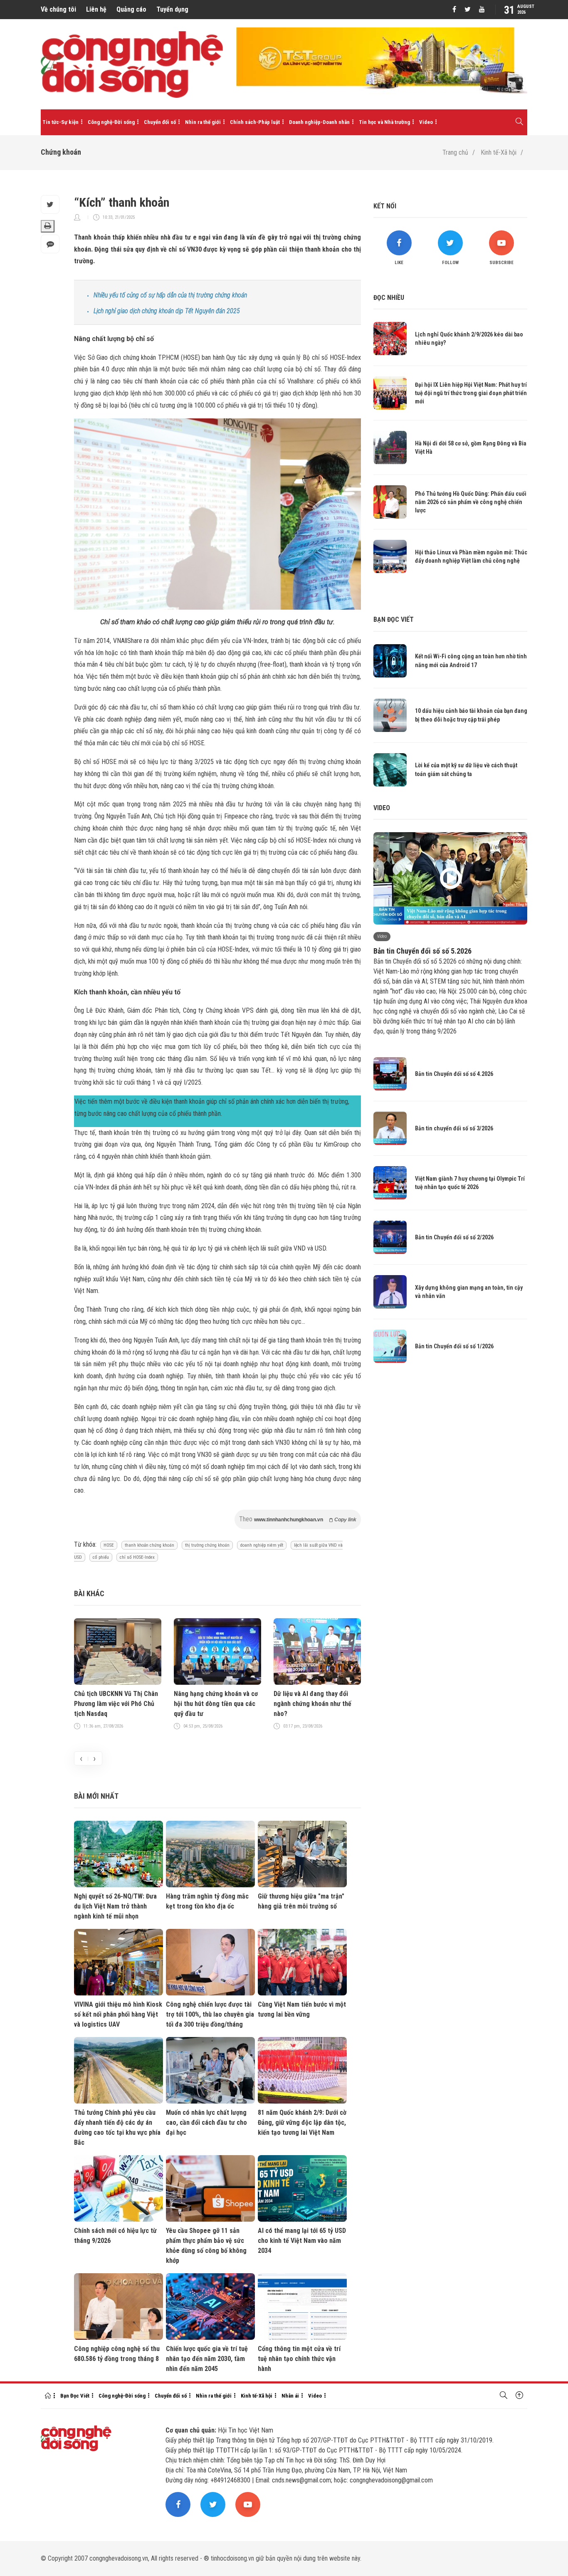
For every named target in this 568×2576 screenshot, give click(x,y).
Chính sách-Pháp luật (255, 122)
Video (426, 122)
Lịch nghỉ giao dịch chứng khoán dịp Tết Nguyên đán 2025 (167, 311)
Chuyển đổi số (160, 122)
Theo (298, 1519)
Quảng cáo (131, 9)
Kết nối (385, 206)
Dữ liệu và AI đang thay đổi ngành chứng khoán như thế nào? (312, 1704)
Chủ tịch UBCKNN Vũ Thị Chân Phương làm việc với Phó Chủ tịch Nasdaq (116, 1704)
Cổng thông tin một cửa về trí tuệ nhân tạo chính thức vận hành (299, 2359)
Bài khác (89, 1593)
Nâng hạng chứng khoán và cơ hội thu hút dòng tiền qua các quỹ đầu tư (216, 1704)
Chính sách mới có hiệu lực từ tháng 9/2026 (115, 2236)
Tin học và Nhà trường (384, 122)
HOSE (109, 1545)
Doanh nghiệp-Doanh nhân (319, 122)
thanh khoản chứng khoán (149, 1545)
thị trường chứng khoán (207, 1545)
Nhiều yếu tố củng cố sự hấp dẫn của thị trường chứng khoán (170, 295)
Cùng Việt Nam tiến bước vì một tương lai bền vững (302, 2009)
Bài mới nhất (96, 1796)
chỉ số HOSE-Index (137, 1557)
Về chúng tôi (58, 9)
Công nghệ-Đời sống (111, 122)
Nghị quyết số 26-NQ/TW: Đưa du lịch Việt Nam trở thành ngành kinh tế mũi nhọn (115, 1906)
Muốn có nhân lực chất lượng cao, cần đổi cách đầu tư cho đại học (206, 2122)
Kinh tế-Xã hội (499, 152)
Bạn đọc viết (394, 619)
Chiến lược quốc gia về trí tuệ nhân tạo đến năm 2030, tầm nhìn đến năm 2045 (207, 2359)
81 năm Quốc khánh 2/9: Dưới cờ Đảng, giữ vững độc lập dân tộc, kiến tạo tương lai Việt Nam (302, 2122)
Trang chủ (455, 152)
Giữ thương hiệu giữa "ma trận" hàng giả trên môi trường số (301, 1901)
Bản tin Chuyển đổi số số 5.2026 (422, 951)
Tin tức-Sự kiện (61, 122)
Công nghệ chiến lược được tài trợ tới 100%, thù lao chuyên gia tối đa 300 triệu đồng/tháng (210, 2014)
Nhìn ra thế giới (203, 122)
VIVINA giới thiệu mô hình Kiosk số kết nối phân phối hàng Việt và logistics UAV (118, 2014)
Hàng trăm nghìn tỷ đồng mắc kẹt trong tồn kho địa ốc (207, 1901)
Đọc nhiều (389, 298)
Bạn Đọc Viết (75, 2396)
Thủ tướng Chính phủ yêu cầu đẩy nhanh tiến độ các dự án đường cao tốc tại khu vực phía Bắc (117, 2127)
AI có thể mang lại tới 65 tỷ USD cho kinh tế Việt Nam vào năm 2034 (302, 2241)
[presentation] (81, 1758)
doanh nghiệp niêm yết (262, 1545)
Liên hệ (96, 9)
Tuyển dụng (172, 9)
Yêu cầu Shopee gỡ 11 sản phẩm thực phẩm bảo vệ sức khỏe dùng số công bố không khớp (206, 2246)
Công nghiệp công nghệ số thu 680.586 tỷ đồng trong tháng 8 (117, 2354)
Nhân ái (290, 2396)
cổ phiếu (101, 1557)
